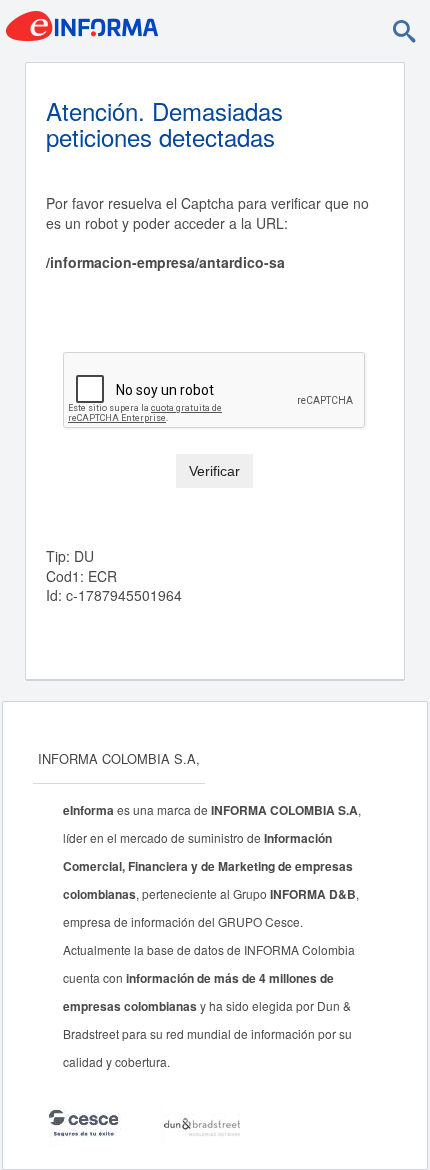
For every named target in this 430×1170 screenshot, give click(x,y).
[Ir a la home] (82, 24)
